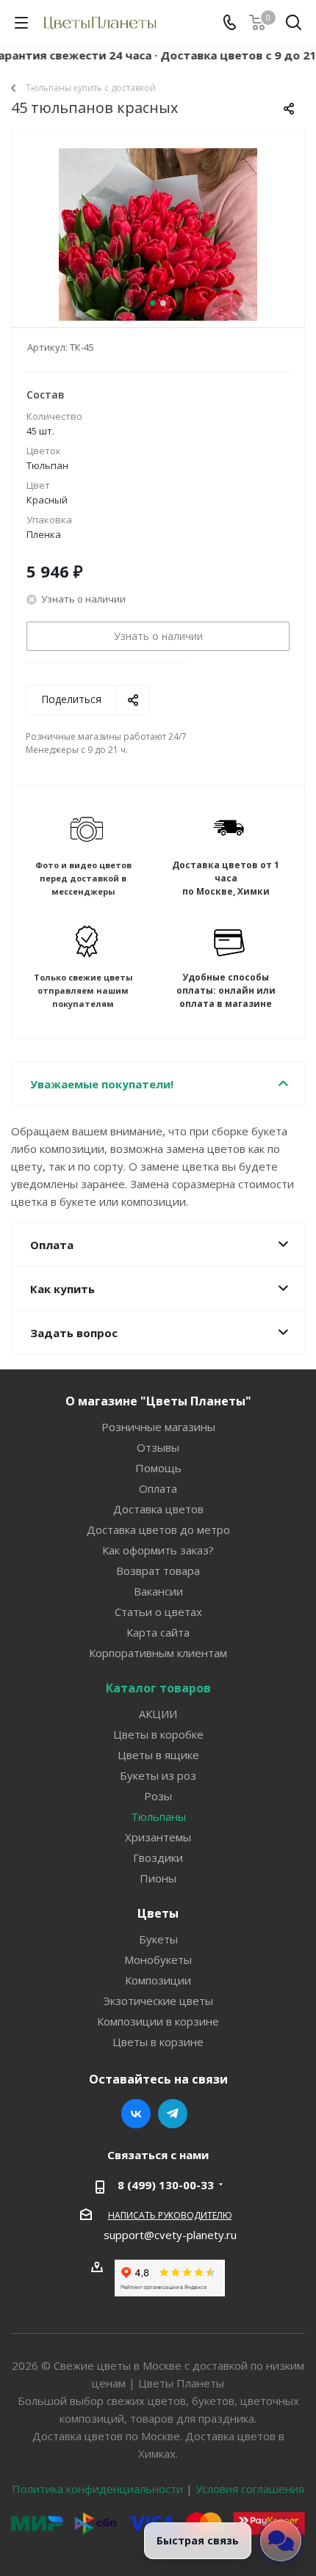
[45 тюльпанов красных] (158, 247)
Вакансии (158, 1591)
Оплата (158, 1488)
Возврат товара (158, 1571)
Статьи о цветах (158, 1612)
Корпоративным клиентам (158, 1653)
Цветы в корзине (158, 2042)
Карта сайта (158, 1632)
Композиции (158, 1980)
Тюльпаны (158, 1816)
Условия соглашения (250, 2489)
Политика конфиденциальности (97, 2489)
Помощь (158, 1468)
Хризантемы (158, 1837)
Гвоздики (158, 1858)
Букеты (158, 1939)
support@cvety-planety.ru (170, 2235)
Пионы (158, 1878)
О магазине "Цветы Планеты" (158, 1401)
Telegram (173, 2114)
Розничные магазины (158, 1427)
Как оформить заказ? (158, 1550)
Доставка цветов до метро (158, 1529)
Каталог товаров (158, 1688)
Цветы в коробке (158, 1734)
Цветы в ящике (158, 1755)
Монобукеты (158, 1960)
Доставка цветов (158, 1509)
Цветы (158, 1913)
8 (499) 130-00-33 (166, 2185)
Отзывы (158, 1447)
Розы (158, 1796)
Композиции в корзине (158, 2021)
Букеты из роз (158, 1775)
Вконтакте (136, 2114)
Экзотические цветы (158, 2001)
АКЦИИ (158, 1714)
